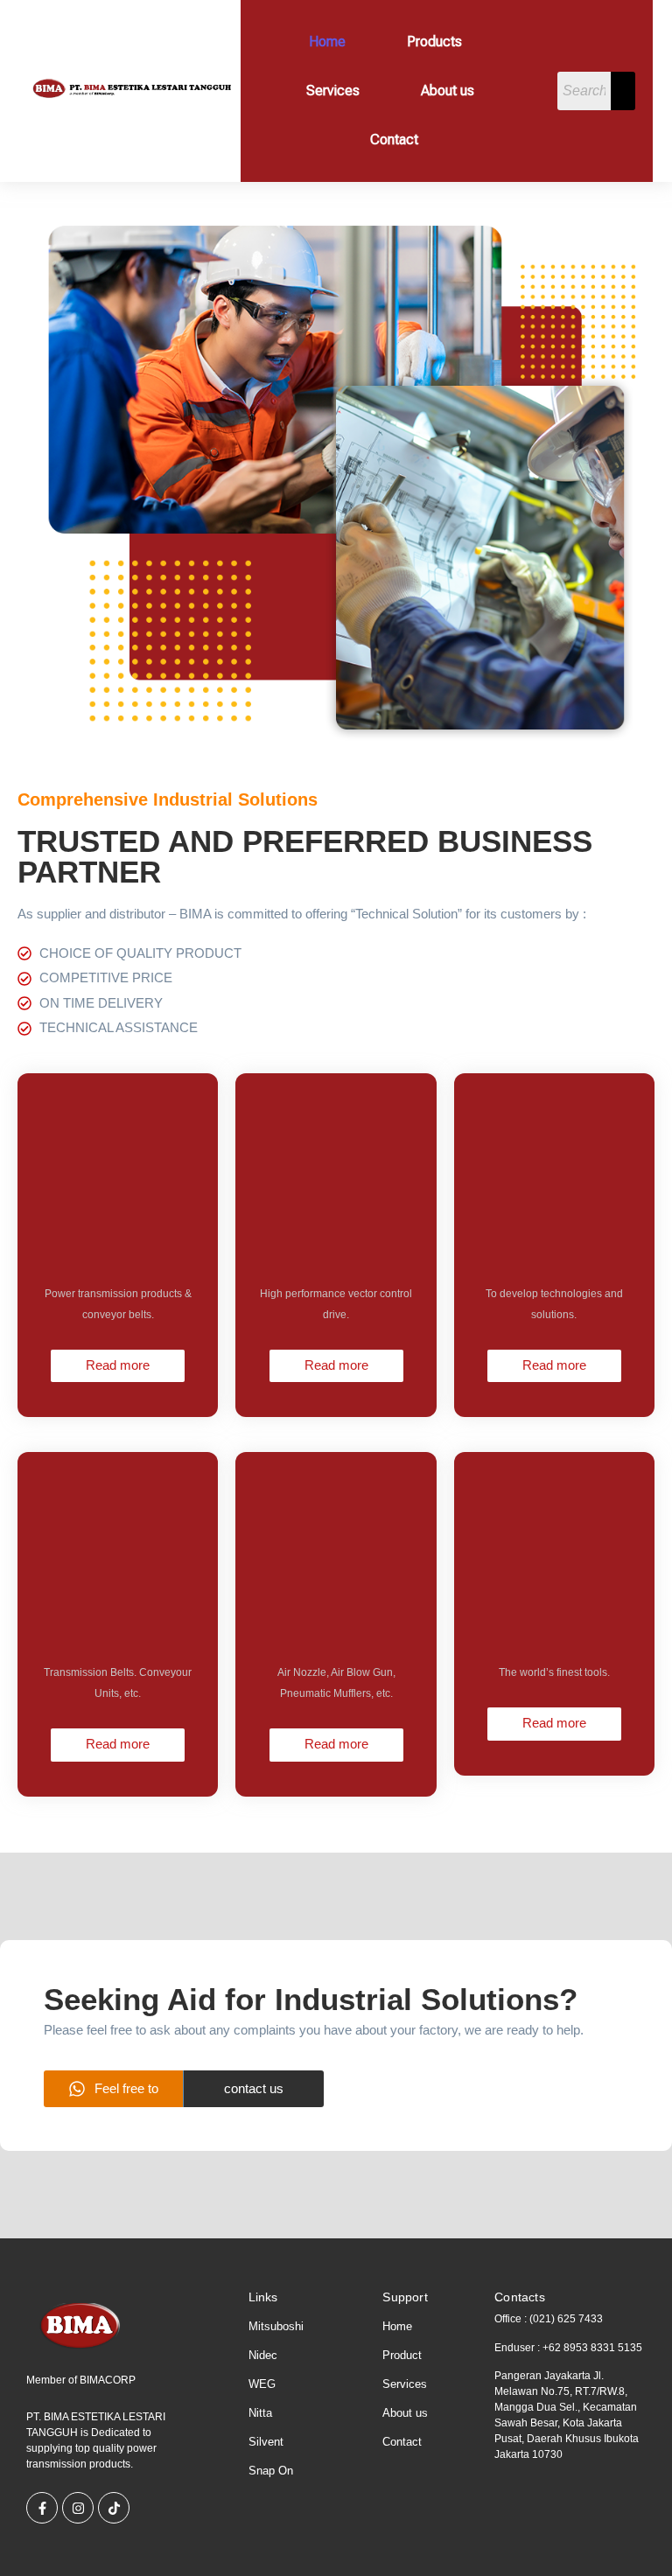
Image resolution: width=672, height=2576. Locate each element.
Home (327, 42)
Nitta (260, 2413)
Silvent (266, 2442)
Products (434, 42)
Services (333, 91)
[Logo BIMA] (81, 2325)
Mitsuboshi (276, 2326)
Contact (394, 140)
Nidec (263, 2355)
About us (448, 91)
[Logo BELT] (129, 89)
